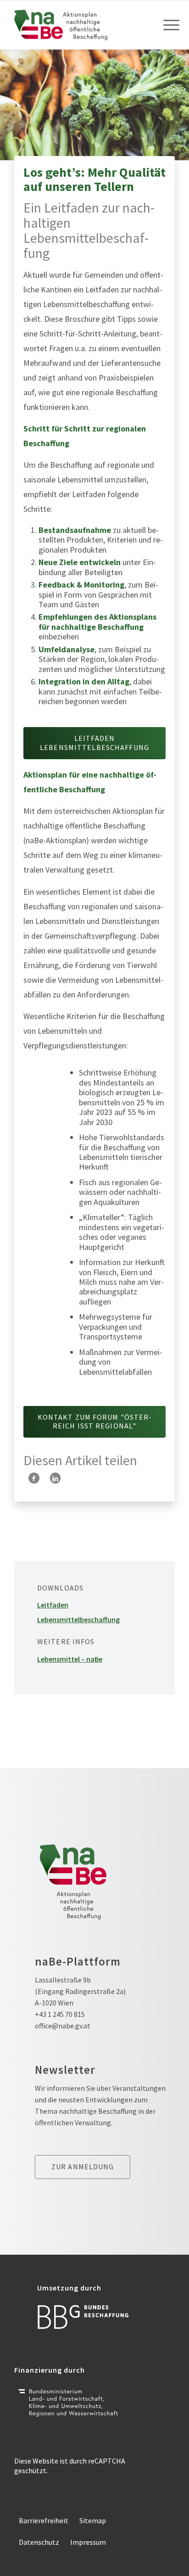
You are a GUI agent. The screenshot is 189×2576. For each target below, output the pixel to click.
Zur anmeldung (83, 2167)
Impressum (88, 2542)
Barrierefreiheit (44, 2520)
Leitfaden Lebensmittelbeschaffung (78, 1612)
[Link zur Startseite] (78, 25)
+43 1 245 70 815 (60, 2014)
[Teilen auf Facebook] (34, 1478)
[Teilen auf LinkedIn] (55, 1478)
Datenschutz (39, 2542)
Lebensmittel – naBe (70, 1659)
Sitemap (93, 2520)
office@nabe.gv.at (63, 2026)
